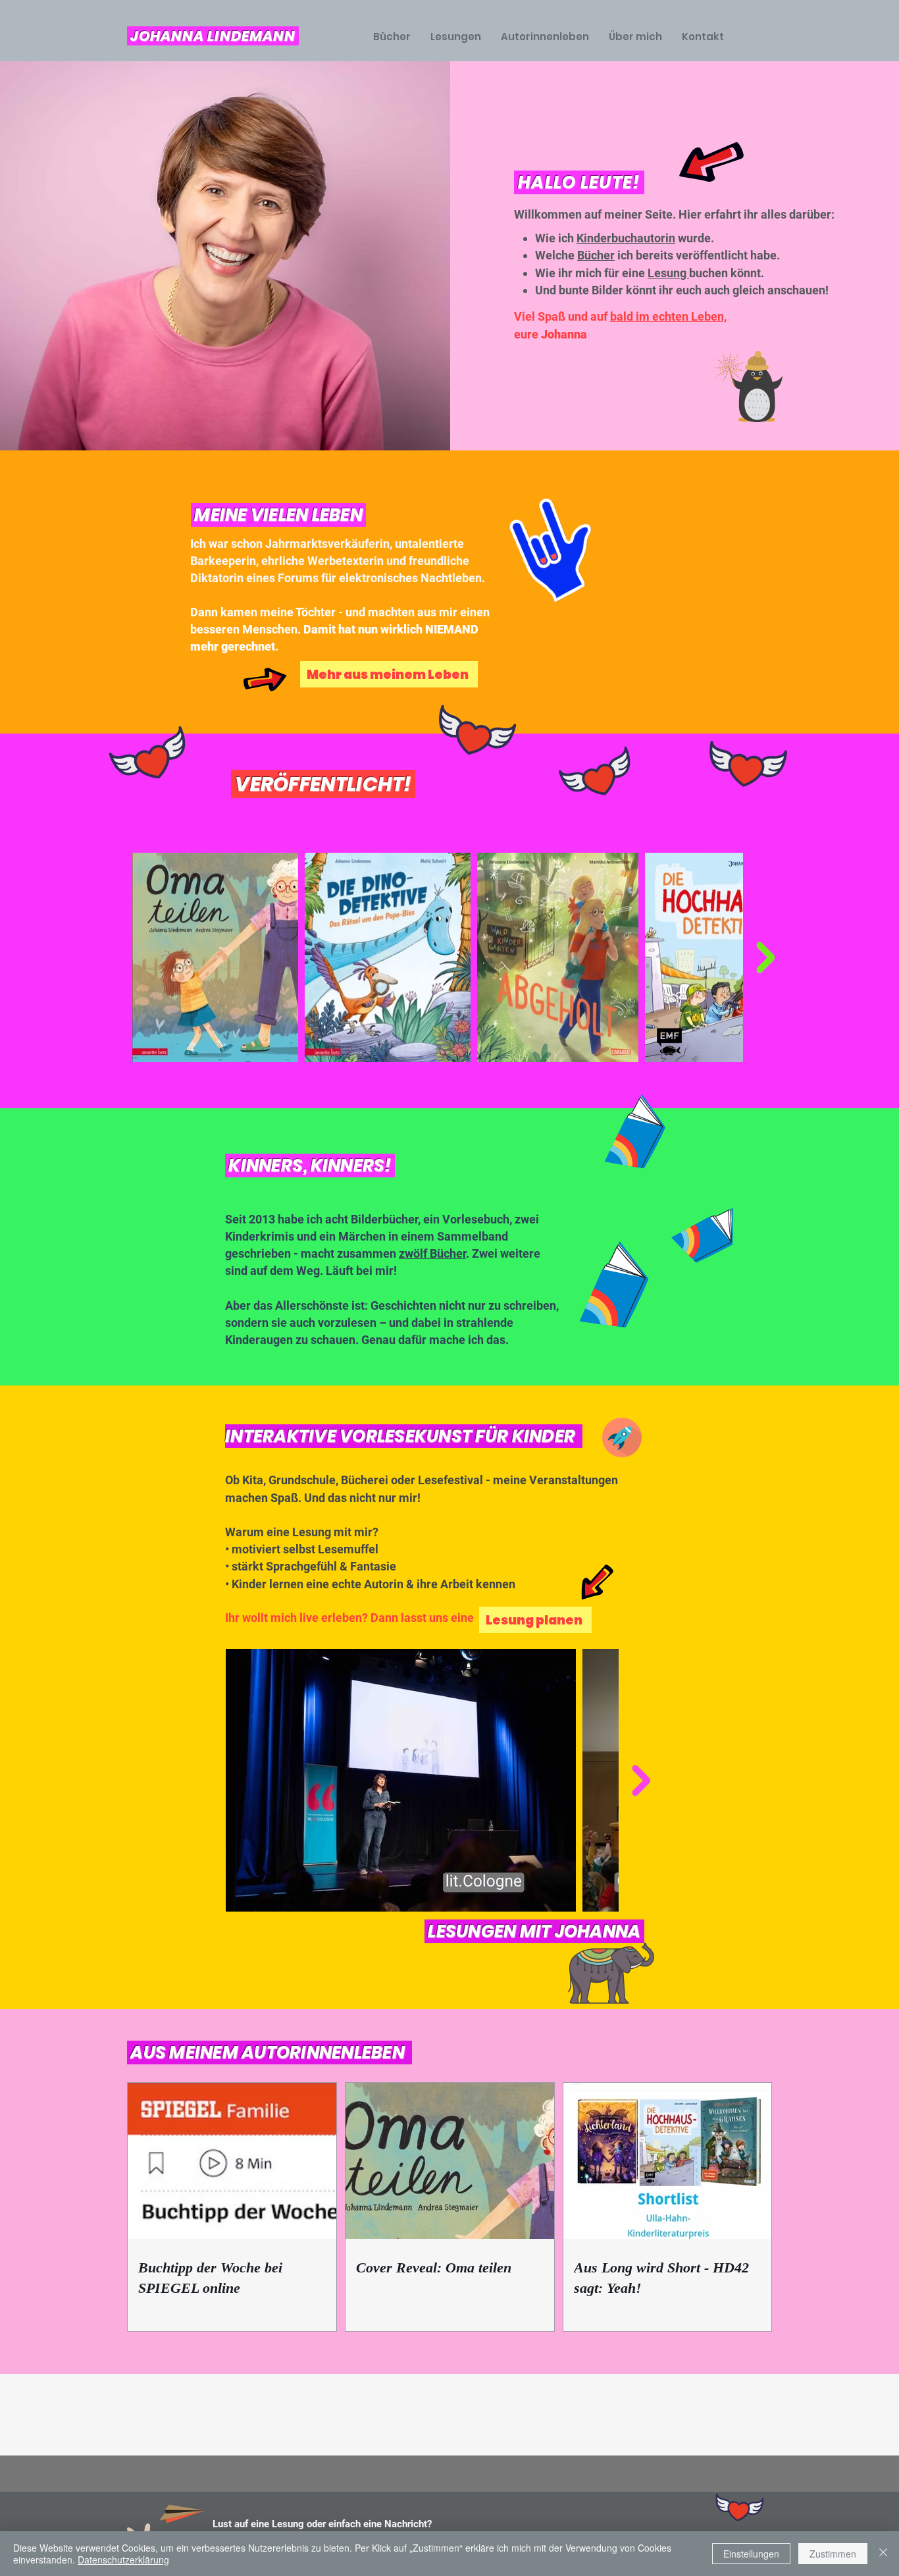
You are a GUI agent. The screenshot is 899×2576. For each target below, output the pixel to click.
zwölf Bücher (432, 1253)
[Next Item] (765, 958)
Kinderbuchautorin (626, 238)
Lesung (668, 273)
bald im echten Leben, (668, 316)
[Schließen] (883, 2554)
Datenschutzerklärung (123, 2560)
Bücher (596, 255)
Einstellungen (751, 2554)
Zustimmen (833, 2554)
